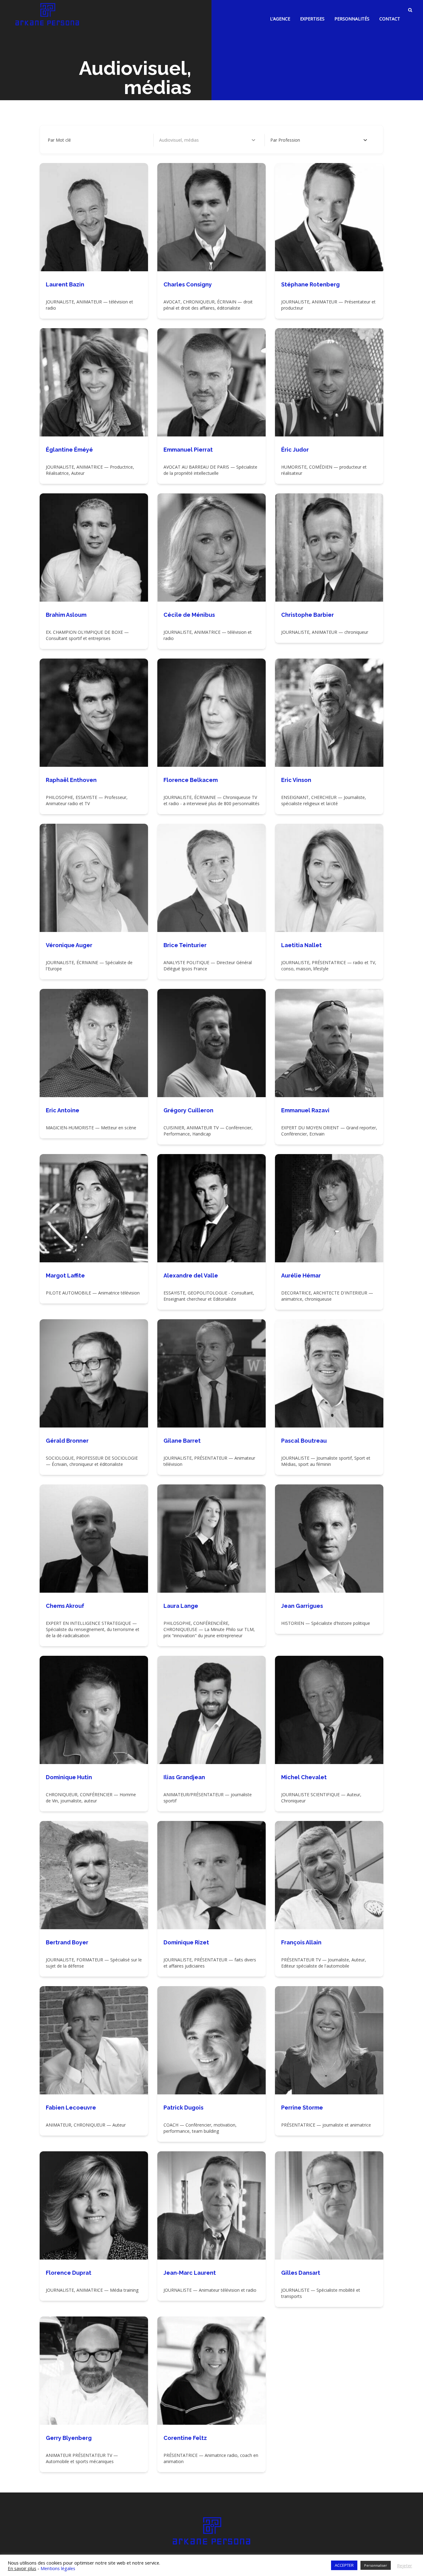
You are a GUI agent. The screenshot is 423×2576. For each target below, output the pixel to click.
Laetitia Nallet (301, 945)
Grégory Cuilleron (188, 1110)
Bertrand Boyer (67, 1942)
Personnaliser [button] (376, 2565)
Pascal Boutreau (304, 1441)
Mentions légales (58, 2568)
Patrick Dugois (183, 2108)
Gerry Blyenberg (69, 2438)
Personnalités (352, 19)
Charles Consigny (188, 284)
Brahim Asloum (66, 615)
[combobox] (319, 140)
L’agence (280, 19)
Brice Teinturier (185, 945)
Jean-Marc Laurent (190, 2273)
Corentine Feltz (185, 2438)
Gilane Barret (182, 1441)
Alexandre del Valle (191, 1275)
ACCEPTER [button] (344, 2565)
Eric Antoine (63, 1110)
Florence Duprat (69, 2273)
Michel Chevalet (304, 1777)
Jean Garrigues (302, 1606)
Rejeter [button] (405, 2565)
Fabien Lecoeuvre (71, 2108)
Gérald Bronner (67, 1441)
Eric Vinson (296, 780)
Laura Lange (181, 1606)
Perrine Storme (302, 2108)
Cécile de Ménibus (189, 615)
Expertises (312, 19)
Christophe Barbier (307, 615)
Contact (390, 19)
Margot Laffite (65, 1275)
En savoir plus (22, 2568)
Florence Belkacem (191, 780)
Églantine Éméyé (69, 450)
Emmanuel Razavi (305, 1110)
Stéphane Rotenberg (310, 284)
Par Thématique (175, 140)
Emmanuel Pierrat (188, 450)
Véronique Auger (69, 945)
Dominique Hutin (69, 1777)
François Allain (301, 1942)
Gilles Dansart (301, 2273)
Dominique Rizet (186, 1942)
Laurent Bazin (65, 284)
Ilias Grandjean (184, 1777)
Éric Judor (295, 450)
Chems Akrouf (65, 1606)
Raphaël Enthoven (71, 780)
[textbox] (285, 140)
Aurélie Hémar (301, 1275)
